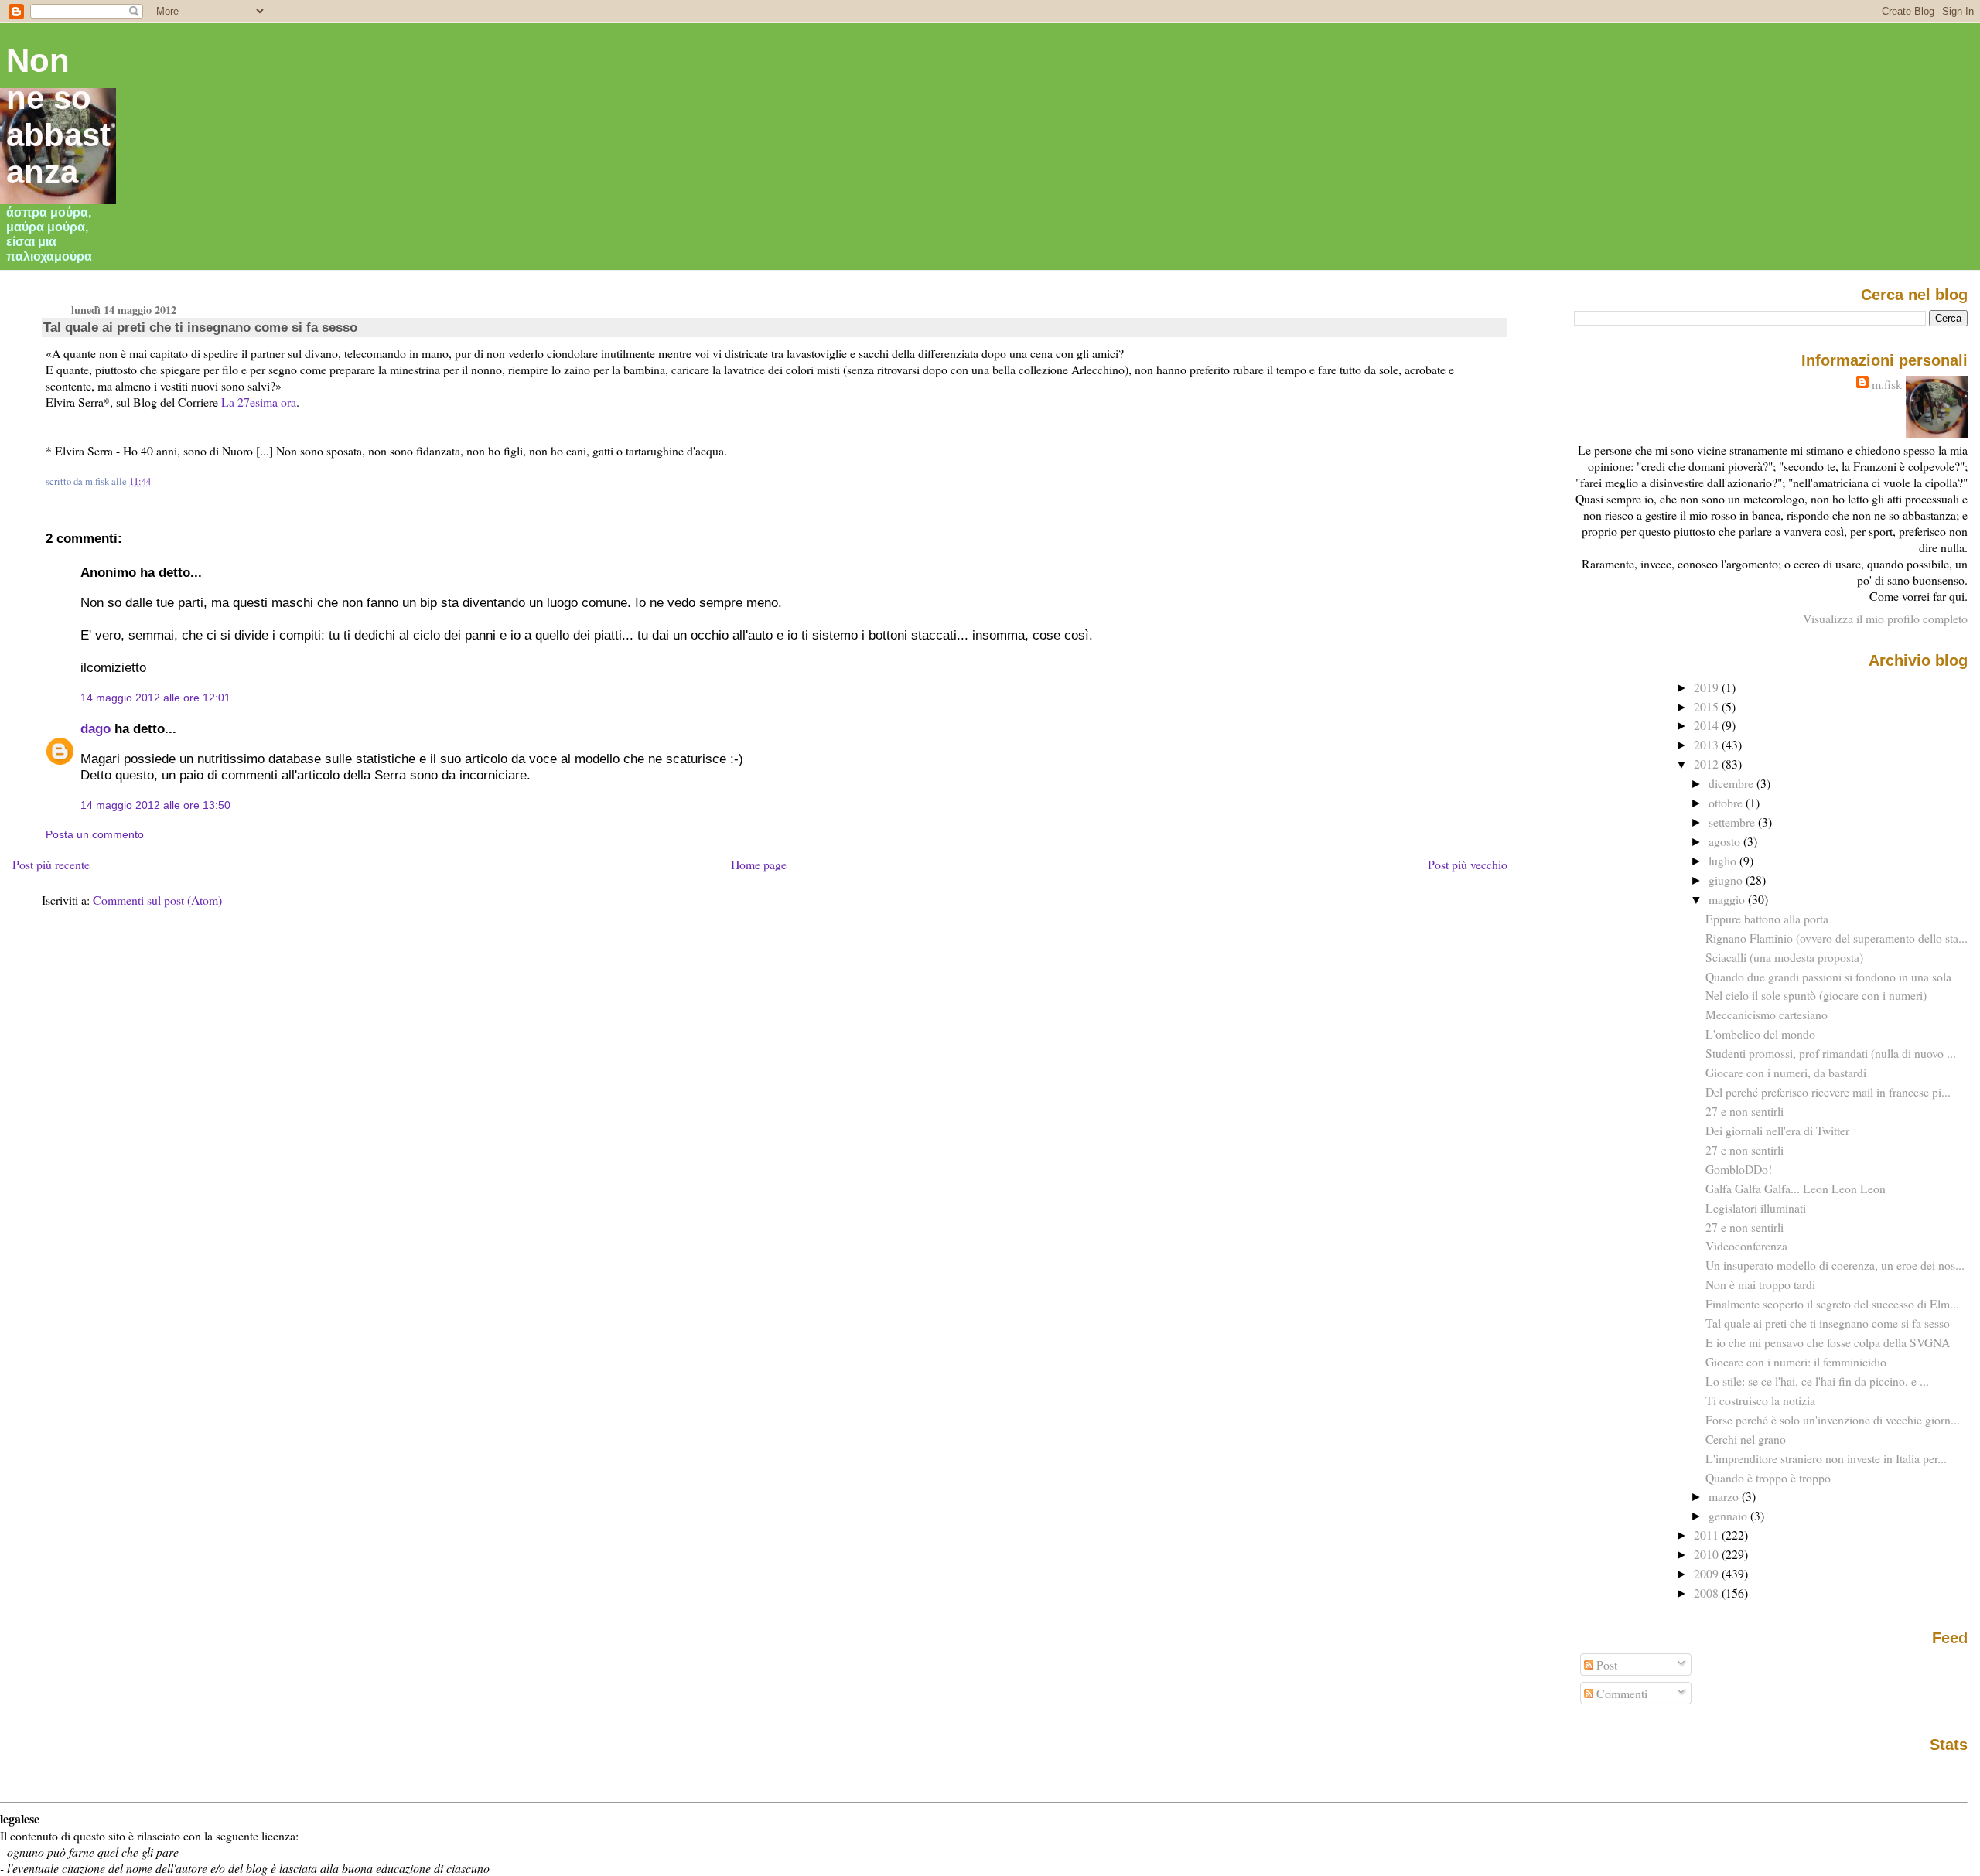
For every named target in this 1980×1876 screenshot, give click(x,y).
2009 (1708, 1573)
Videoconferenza (1746, 1245)
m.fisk (1887, 384)
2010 (1708, 1554)
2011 (1708, 1535)
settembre (1733, 822)
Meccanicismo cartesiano (1767, 1014)
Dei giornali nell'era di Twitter (1777, 1130)
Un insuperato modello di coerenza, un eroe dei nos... (1835, 1265)
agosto (1726, 841)
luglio (1724, 860)
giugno (1727, 880)
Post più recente (51, 864)
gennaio (1729, 1515)
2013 (1708, 744)
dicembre (1732, 783)
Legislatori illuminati (1756, 1207)
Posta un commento (95, 834)
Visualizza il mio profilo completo (1885, 618)
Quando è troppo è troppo (1768, 1477)
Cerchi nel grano (1746, 1439)
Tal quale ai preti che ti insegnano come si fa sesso (200, 327)
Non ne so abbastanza (58, 116)
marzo (1725, 1496)
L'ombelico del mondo (1760, 1034)
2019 (1708, 687)
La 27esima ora (259, 402)
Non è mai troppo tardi (1760, 1284)
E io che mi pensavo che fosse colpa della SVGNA (1828, 1342)
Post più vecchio (1468, 864)
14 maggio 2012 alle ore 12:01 (155, 698)
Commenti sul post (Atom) (157, 900)
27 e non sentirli (1744, 1111)
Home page (759, 864)
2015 (1708, 706)
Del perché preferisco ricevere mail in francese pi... (1828, 1091)
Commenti (1620, 1693)
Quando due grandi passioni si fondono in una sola (1828, 976)
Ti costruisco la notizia (1760, 1400)
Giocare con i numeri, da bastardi (1786, 1072)
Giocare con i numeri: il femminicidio (1796, 1361)
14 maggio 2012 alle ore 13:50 (155, 805)
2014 (1708, 725)
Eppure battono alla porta (1767, 918)
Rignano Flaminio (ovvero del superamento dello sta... (1837, 938)
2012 (1708, 764)
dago (96, 728)
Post (1605, 1665)
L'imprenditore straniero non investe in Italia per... (1826, 1458)
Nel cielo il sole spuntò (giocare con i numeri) (1816, 995)
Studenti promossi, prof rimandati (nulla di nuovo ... (1831, 1053)
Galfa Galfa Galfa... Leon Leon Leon (1796, 1188)
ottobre (1727, 802)
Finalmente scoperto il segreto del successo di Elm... (1832, 1303)
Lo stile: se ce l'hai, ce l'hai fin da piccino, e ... (1817, 1381)
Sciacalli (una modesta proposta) (1784, 957)
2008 (1708, 1593)
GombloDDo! (1739, 1169)
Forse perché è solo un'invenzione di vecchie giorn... (1833, 1419)
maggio (1728, 899)
